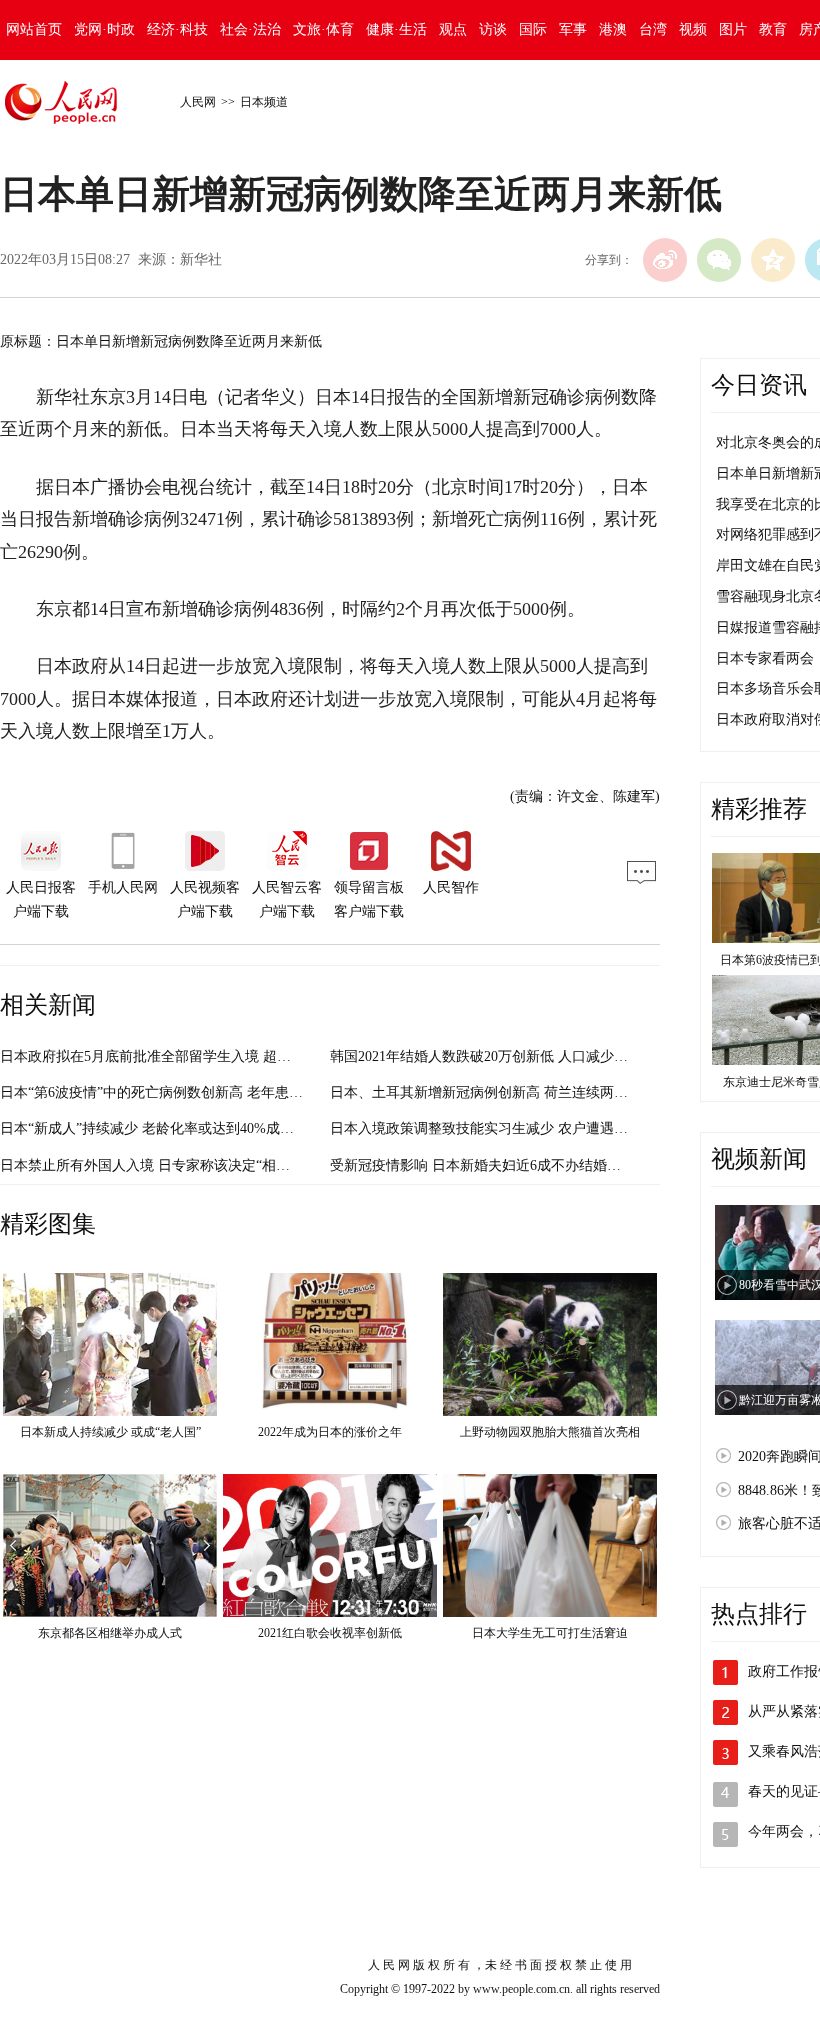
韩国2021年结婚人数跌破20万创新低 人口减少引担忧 (493, 1056)
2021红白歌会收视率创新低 (330, 1633)
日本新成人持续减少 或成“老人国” (110, 1432)
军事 (573, 29)
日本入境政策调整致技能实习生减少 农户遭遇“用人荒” (499, 1128)
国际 (533, 29)
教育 (773, 29)
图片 (733, 29)
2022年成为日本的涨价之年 (330, 1432)
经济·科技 (177, 29)
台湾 (653, 29)
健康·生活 (396, 29)
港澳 (613, 29)
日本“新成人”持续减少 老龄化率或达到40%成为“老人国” (174, 1128)
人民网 (198, 102)
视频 (693, 29)
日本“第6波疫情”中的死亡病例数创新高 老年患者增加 (165, 1092)
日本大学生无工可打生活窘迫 (550, 1633)
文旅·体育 (323, 29)
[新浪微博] (665, 260)
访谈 (493, 29)
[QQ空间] (773, 260)
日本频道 (264, 102)
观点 (453, 29)
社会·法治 (250, 29)
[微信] (719, 260)
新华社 (201, 259)
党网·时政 (104, 29)
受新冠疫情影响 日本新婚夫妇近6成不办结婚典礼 (482, 1165)
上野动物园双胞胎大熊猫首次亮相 (550, 1432)
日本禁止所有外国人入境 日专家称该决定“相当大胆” (162, 1165)
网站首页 (34, 29)
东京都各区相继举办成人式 (110, 1633)
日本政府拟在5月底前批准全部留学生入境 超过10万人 (166, 1056)
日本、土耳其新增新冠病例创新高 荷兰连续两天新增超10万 (514, 1092)
